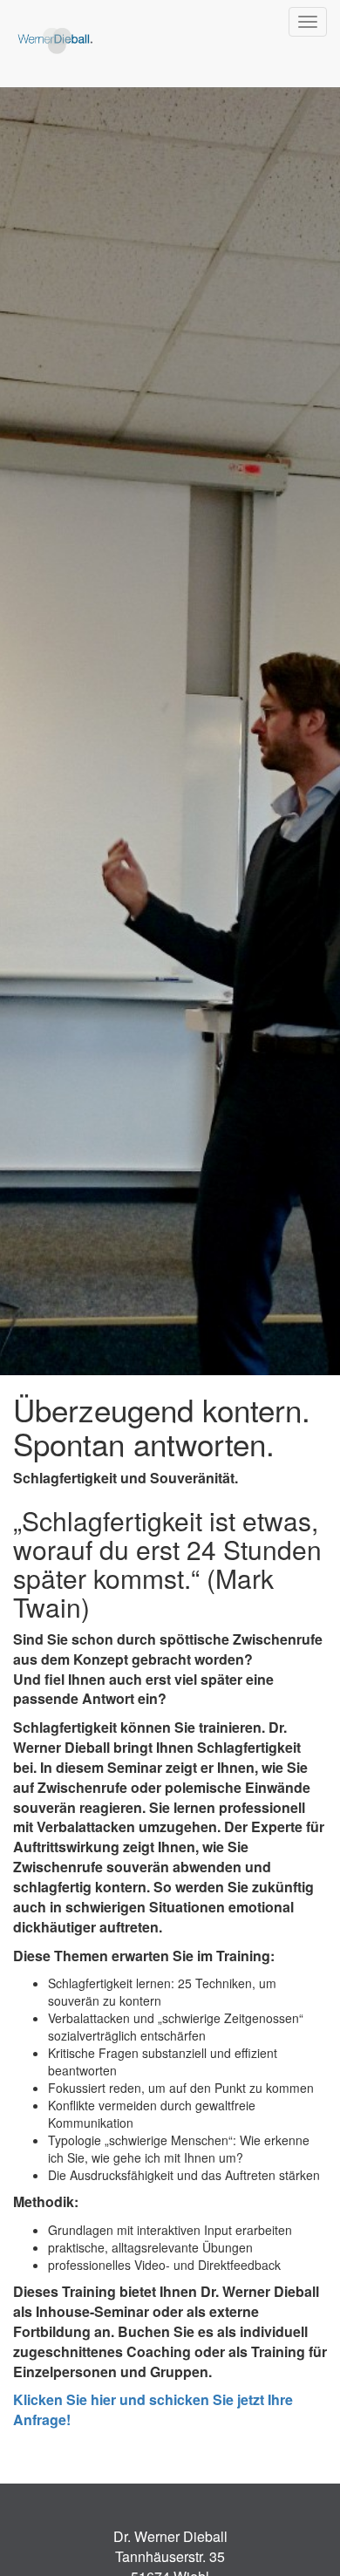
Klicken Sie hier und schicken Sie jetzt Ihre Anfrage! (153, 2409)
